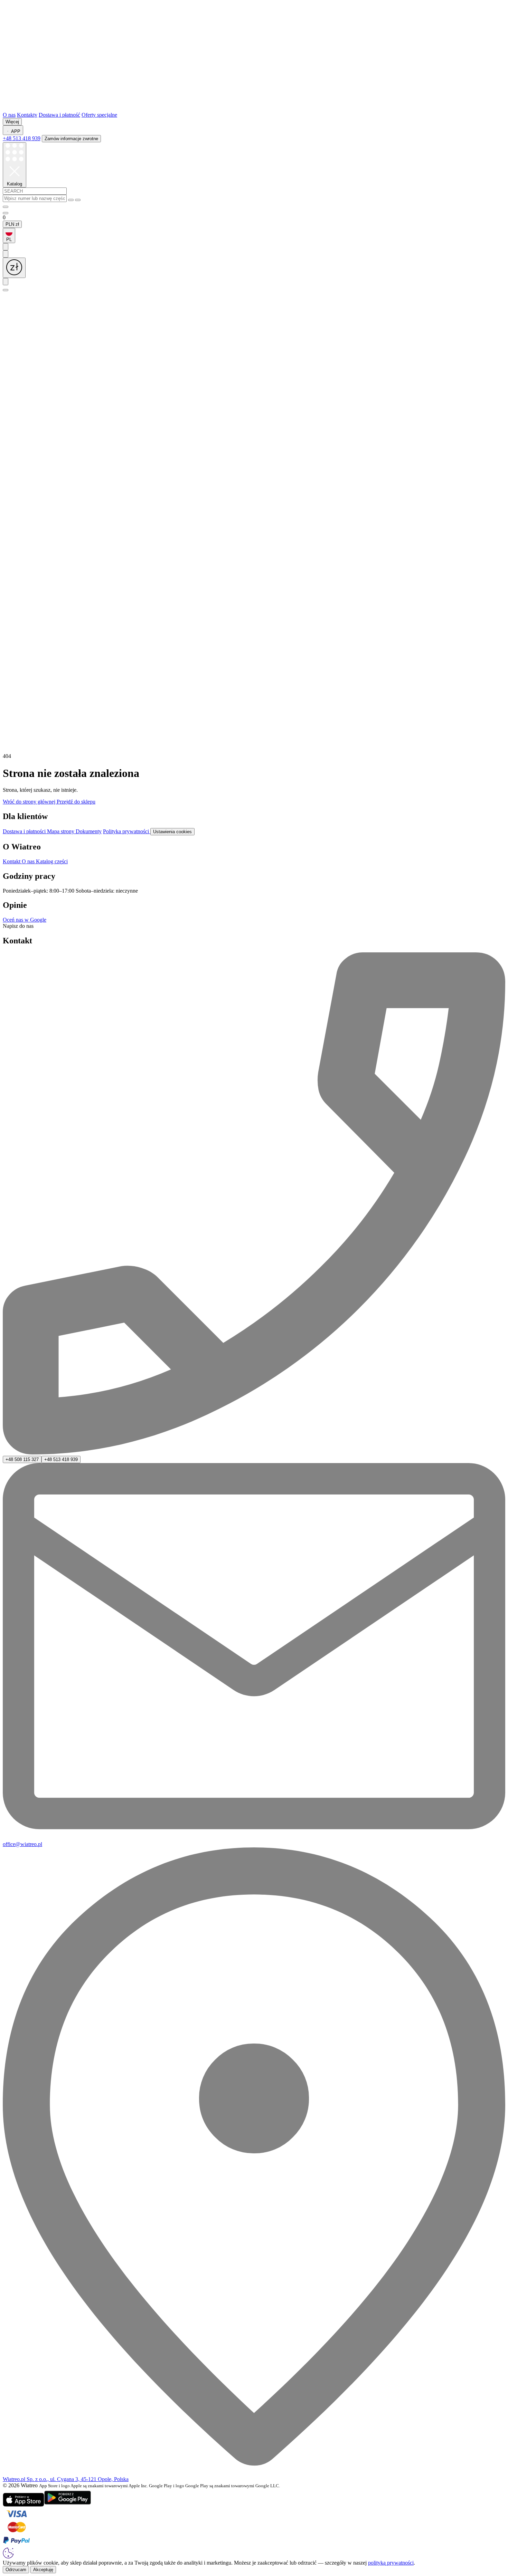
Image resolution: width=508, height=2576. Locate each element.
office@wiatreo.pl (22, 1844)
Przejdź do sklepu (76, 802)
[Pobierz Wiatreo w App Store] (23, 2505)
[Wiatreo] (254, 109)
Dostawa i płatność (59, 115)
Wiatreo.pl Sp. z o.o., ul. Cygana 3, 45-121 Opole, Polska (66, 2479)
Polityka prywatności (127, 831)
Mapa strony (61, 831)
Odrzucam (16, 2570)
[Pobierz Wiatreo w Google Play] (68, 2505)
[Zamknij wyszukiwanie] (78, 200)
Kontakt (12, 861)
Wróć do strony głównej (30, 802)
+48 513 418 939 (22, 138)
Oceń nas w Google (25, 920)
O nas (9, 115)
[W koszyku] (6, 213)
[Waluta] (14, 268)
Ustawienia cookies (172, 832)
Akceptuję (43, 2570)
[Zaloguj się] (6, 207)
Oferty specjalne (99, 115)
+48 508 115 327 (22, 1459)
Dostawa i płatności (25, 831)
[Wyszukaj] (71, 200)
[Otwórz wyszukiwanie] (6, 290)
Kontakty (27, 115)
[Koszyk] (254, 750)
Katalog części (52, 861)
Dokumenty (89, 831)
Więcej (12, 122)
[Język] (6, 282)
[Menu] (6, 247)
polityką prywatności (391, 2563)
